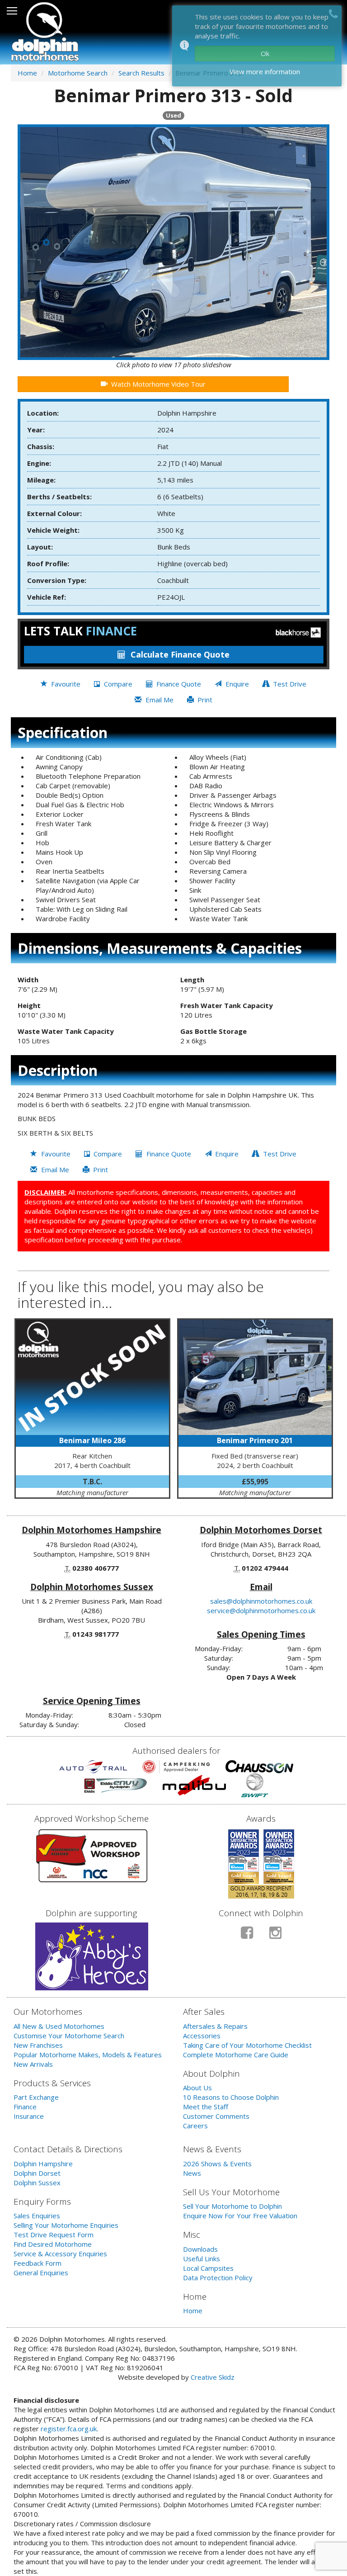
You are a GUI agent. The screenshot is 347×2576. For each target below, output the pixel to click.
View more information (265, 71)
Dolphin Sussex (37, 2183)
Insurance (29, 2116)
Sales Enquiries (37, 2216)
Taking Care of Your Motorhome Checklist (247, 2045)
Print (204, 700)
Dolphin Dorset (37, 2173)
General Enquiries (41, 2273)
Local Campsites (208, 2268)
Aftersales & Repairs (215, 2026)
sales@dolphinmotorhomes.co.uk (261, 1601)
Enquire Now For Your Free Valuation (240, 2216)
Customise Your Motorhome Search (69, 2036)
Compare (117, 684)
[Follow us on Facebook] (247, 1936)
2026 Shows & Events (217, 2164)
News (192, 2173)
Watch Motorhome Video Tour (157, 384)
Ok (265, 53)
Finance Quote (180, 654)
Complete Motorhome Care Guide (236, 2055)
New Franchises (38, 2045)
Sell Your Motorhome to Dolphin (232, 2206)
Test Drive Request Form (54, 2235)
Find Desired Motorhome (53, 2244)
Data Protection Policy (218, 2278)
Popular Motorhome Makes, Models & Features (88, 2055)
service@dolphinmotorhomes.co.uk (261, 1610)
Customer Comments (216, 2116)
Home (27, 73)
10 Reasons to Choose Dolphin (231, 2097)
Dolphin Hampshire (43, 2164)
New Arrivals (33, 2064)
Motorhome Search (78, 73)
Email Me (159, 700)
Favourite (65, 684)
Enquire (236, 684)
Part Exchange (36, 2097)
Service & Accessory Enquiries (60, 2254)
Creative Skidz (213, 2377)
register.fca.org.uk (69, 2429)
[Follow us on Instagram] (275, 1936)
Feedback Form (38, 2263)
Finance (25, 2107)
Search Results (141, 73)
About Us (197, 2088)
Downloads (200, 2249)
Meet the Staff (206, 2107)
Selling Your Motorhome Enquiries (66, 2225)
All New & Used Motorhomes (59, 2026)
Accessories (202, 2036)
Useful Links (202, 2259)
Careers (195, 2126)
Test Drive (289, 684)
